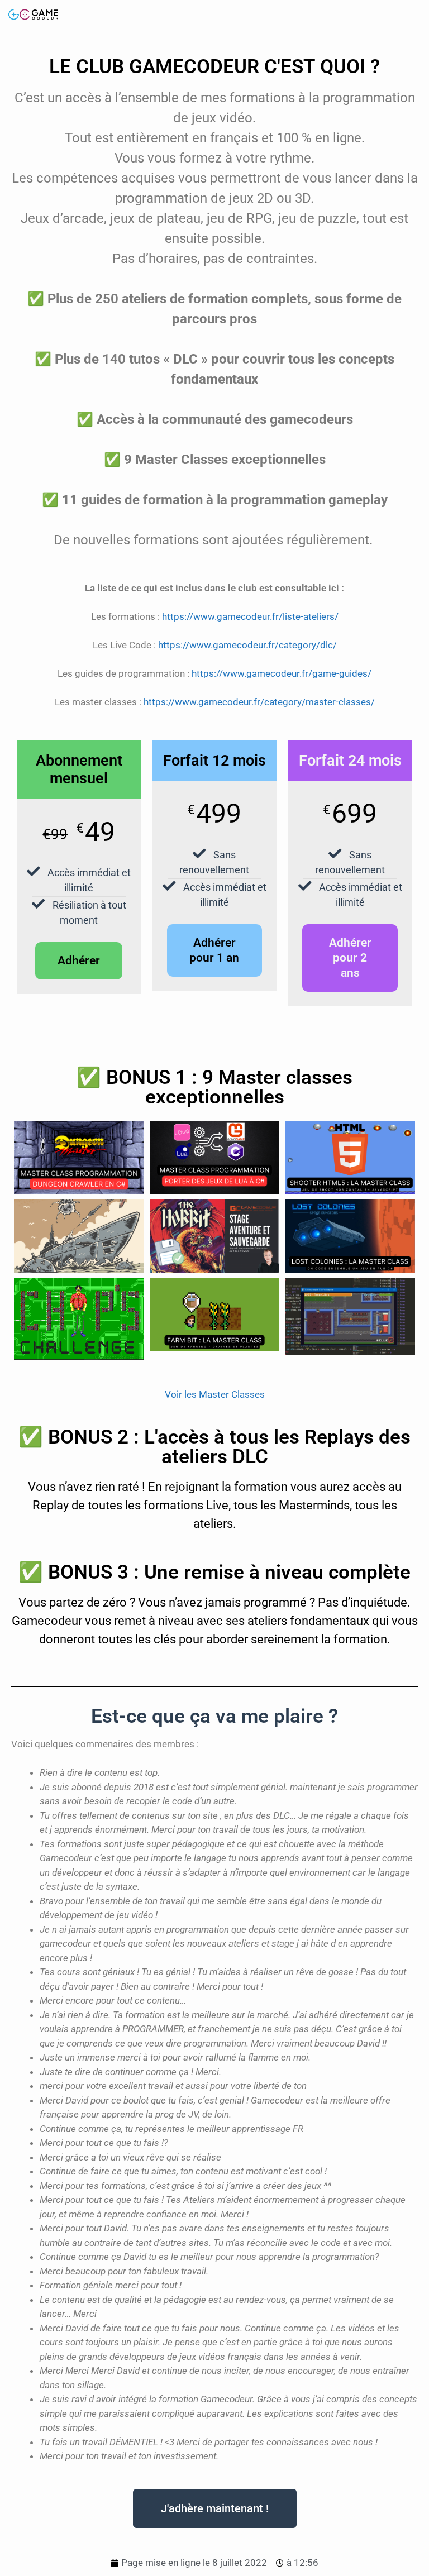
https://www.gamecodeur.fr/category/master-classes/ (259, 702)
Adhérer (79, 960)
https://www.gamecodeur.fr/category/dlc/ (247, 645)
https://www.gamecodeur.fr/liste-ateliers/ (250, 616)
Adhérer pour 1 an (214, 950)
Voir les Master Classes (215, 1394)
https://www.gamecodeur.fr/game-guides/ (282, 673)
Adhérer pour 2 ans (350, 958)
